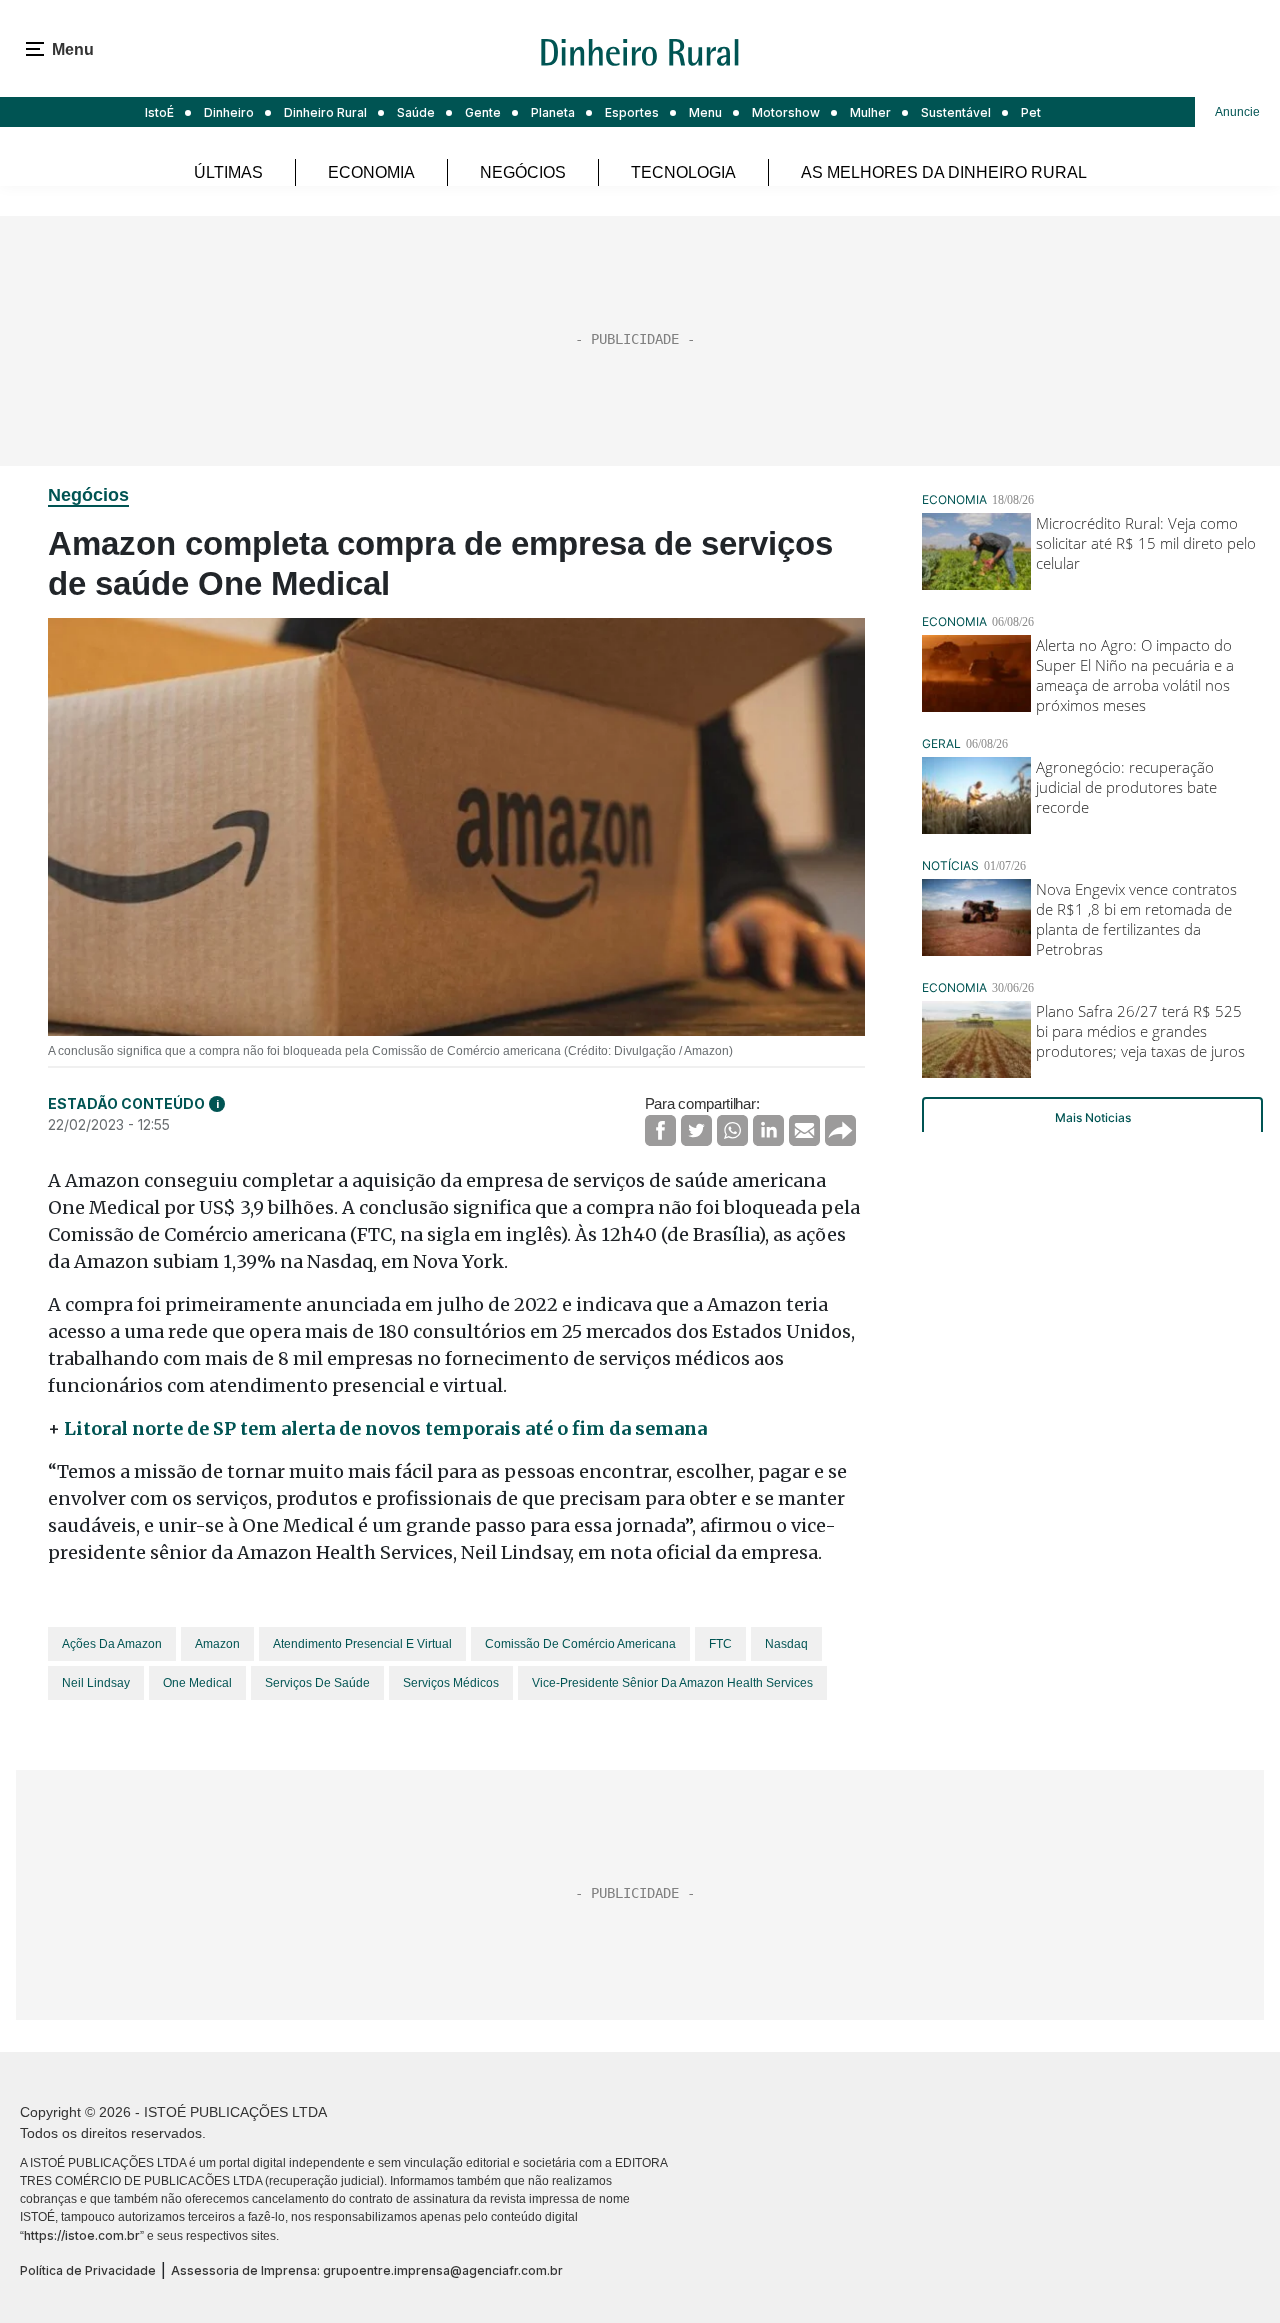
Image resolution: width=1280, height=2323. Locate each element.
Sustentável (956, 112)
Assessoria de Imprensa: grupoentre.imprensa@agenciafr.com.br (367, 2270)
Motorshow (786, 112)
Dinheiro (229, 112)
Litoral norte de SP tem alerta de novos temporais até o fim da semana (385, 1428)
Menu (705, 112)
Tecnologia (683, 172)
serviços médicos (451, 1683)
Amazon (217, 1644)
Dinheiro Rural (325, 112)
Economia (371, 172)
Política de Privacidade (88, 2270)
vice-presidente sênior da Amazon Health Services (672, 1683)
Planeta (553, 112)
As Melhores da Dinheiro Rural (944, 172)
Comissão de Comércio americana (580, 1644)
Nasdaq (786, 1644)
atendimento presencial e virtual (362, 1644)
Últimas (228, 172)
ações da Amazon (112, 1644)
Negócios (523, 172)
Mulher (870, 112)
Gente (483, 112)
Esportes (632, 112)
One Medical (197, 1683)
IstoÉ (159, 112)
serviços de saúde (317, 1683)
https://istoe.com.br (82, 2235)
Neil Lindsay (96, 1683)
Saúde (416, 112)
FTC (720, 1644)
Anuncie (1237, 112)
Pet (1031, 112)
